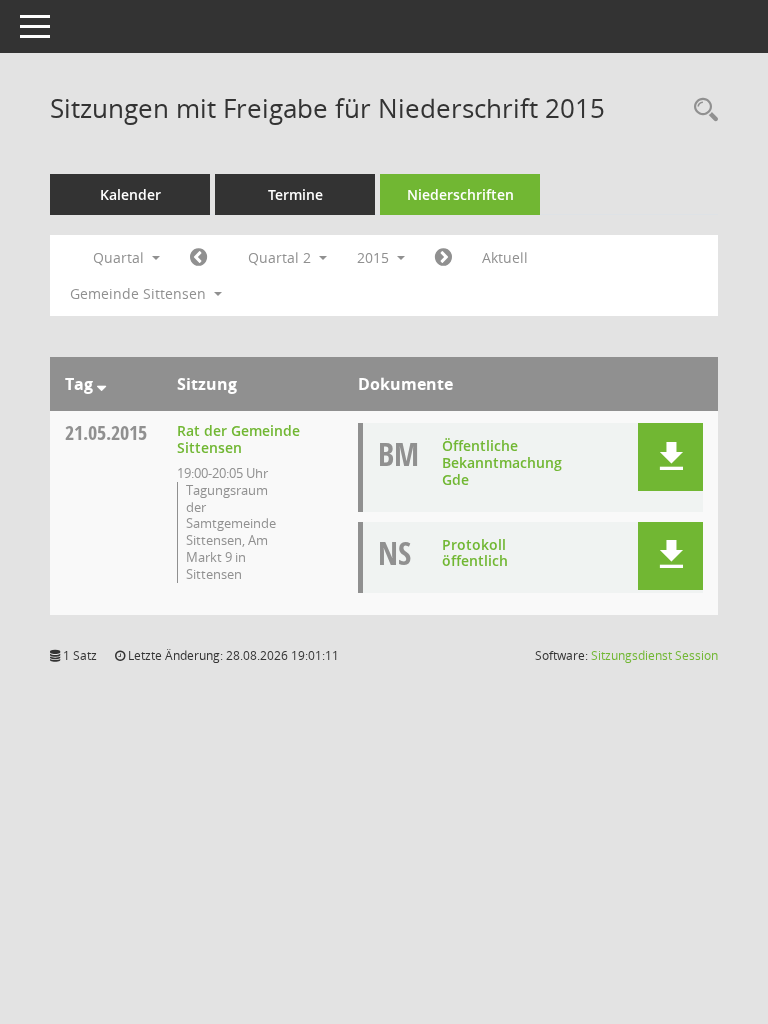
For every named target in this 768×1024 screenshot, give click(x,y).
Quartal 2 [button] (281, 257)
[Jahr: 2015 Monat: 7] (443, 258)
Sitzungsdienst (654, 655)
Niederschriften (460, 194)
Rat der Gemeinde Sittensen (238, 439)
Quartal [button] (120, 257)
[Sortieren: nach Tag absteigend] (101, 384)
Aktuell (505, 257)
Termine (295, 194)
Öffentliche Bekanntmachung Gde (502, 462)
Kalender (130, 194)
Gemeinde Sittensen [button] (140, 293)
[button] (670, 457)
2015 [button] (375, 257)
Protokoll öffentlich (475, 553)
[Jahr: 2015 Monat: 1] (198, 258)
